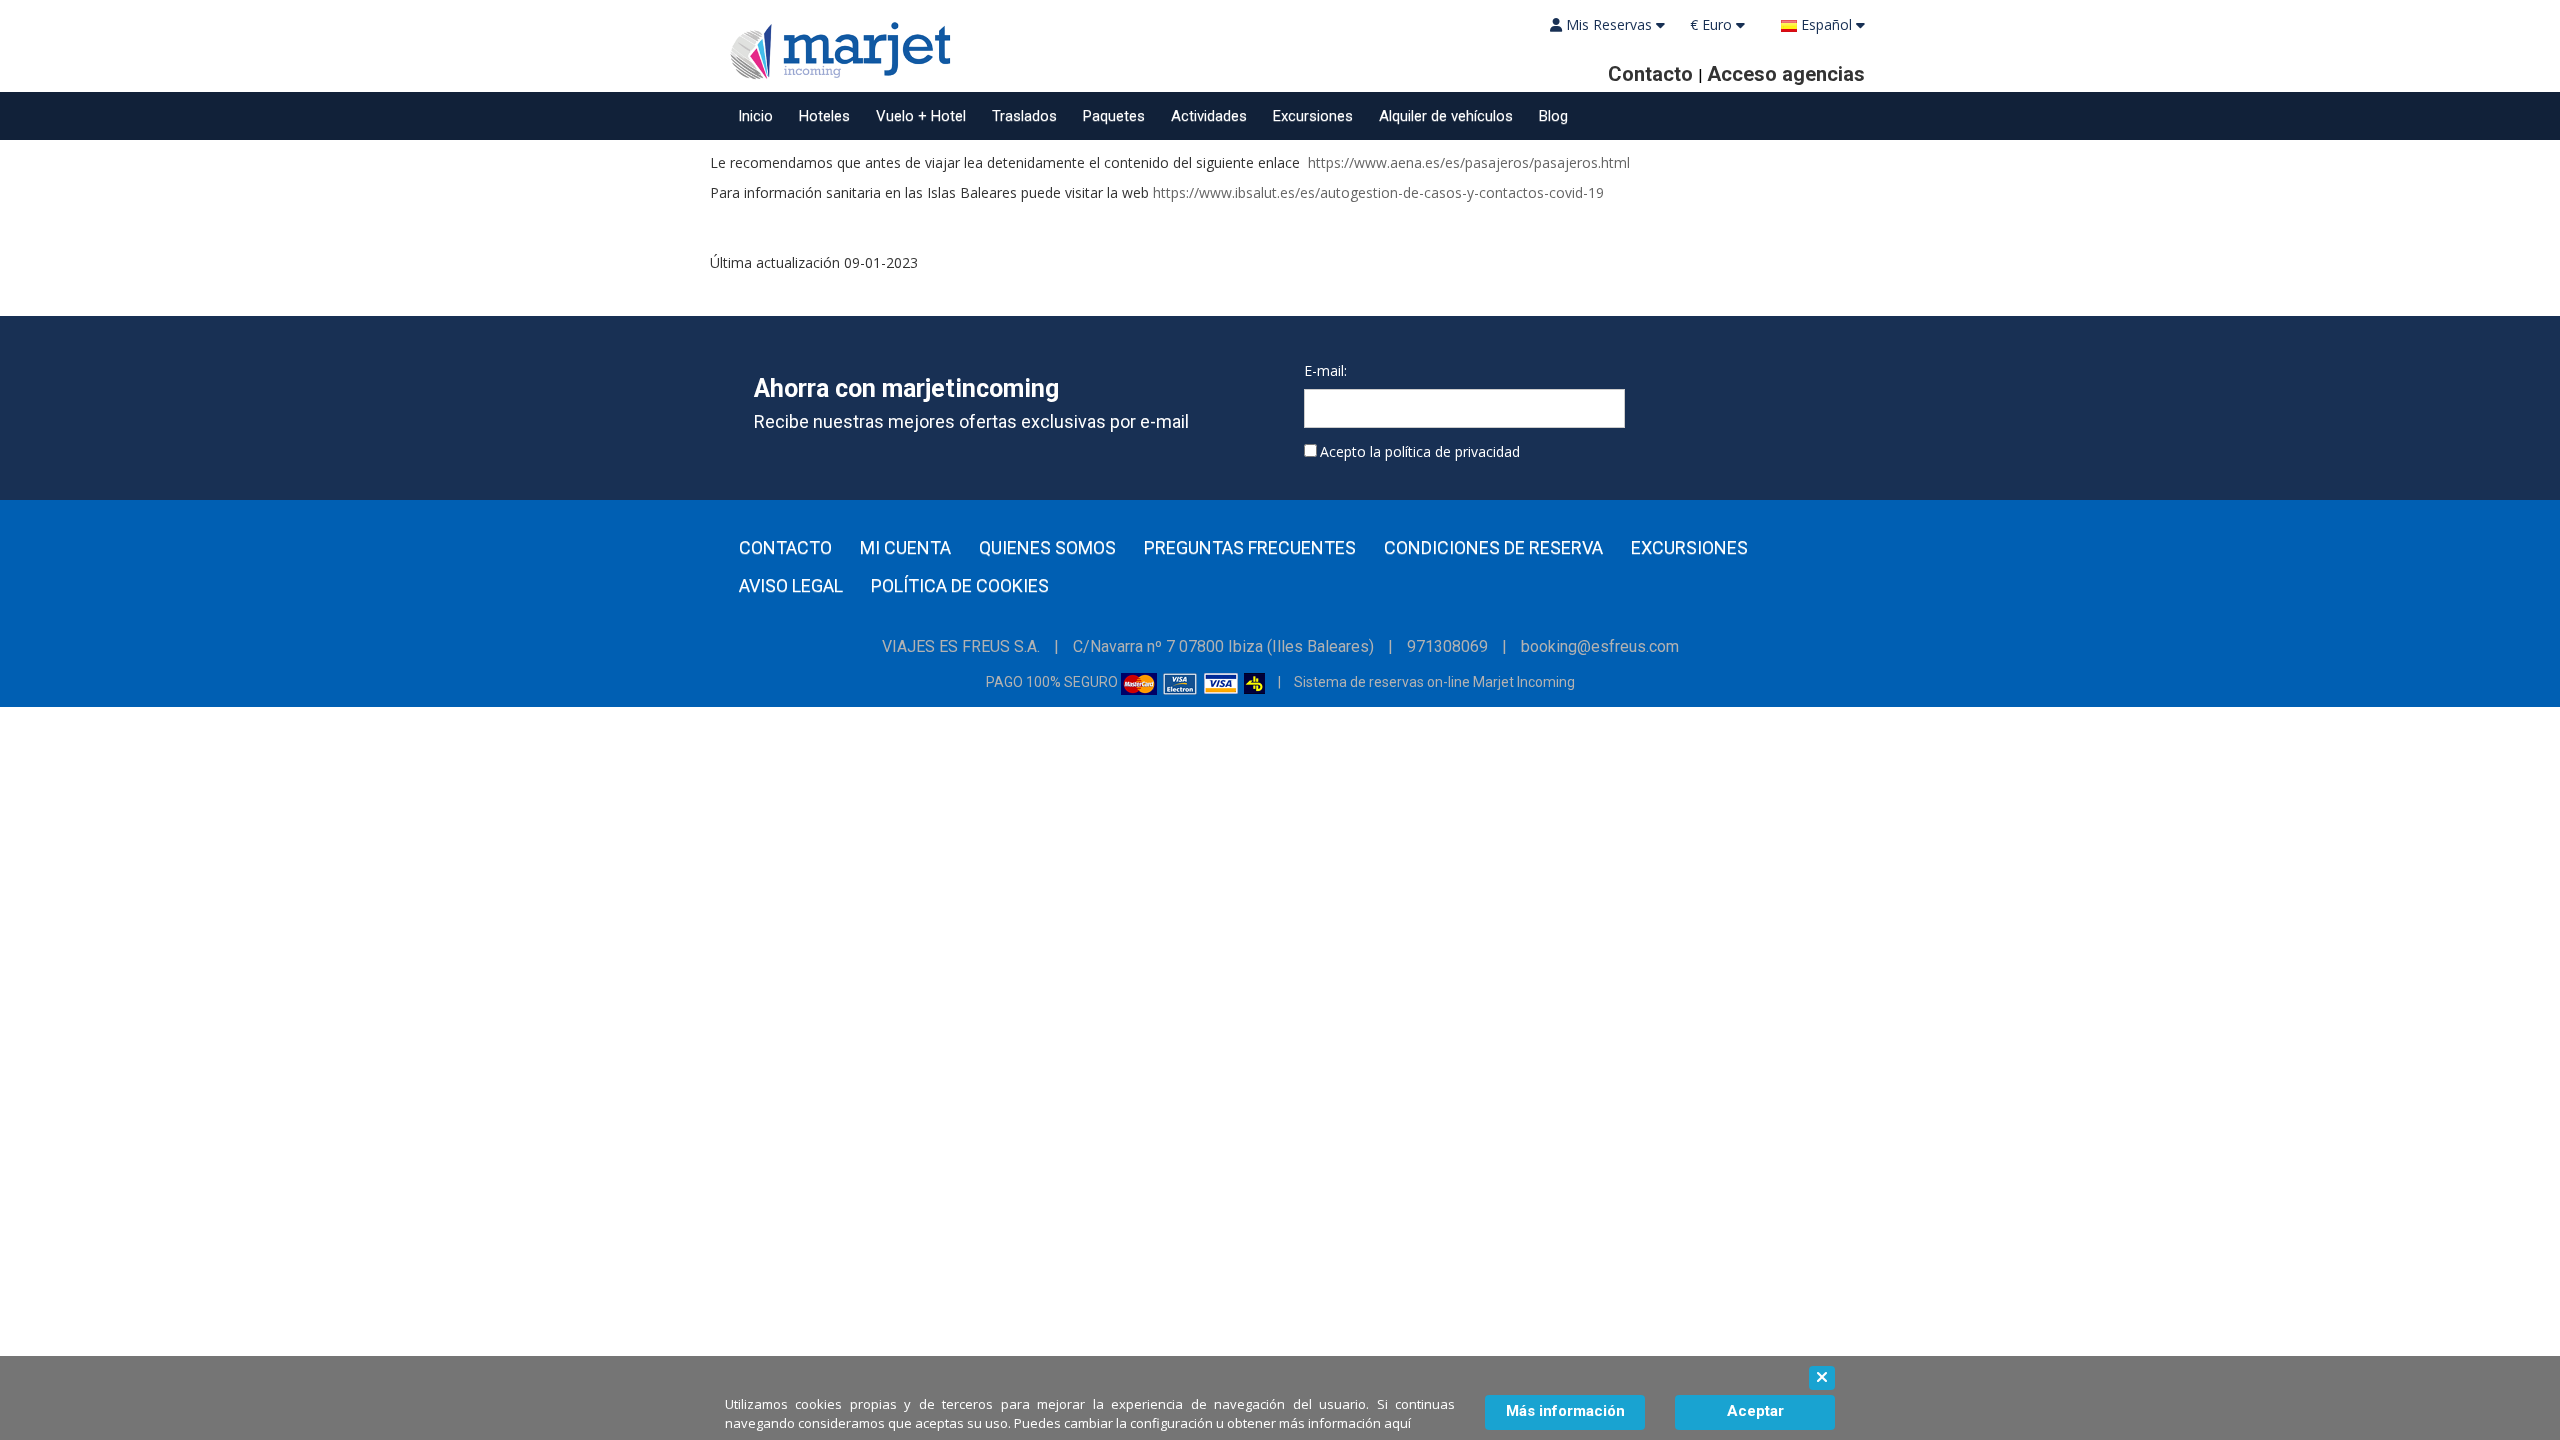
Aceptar (1755, 1411)
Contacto (785, 548)
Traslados (1024, 116)
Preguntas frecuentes (1250, 548)
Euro (1713, 24)
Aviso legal (791, 586)
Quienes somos (1047, 548)
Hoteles (824, 116)
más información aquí (1345, 1423)
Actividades (1209, 116)
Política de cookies (960, 586)
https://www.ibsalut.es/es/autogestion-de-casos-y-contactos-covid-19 (1378, 192)
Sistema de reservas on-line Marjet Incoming (1434, 682)
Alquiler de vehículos (1446, 116)
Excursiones (1313, 116)
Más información (1565, 1411)
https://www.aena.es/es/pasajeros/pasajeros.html (1469, 162)
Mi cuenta (905, 548)
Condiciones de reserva (1493, 548)
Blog (1553, 116)
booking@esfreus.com (1600, 646)
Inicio (755, 116)
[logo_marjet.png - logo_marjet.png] (834, 47)
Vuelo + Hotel (921, 116)
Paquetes (1114, 116)
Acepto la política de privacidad (1420, 451)
